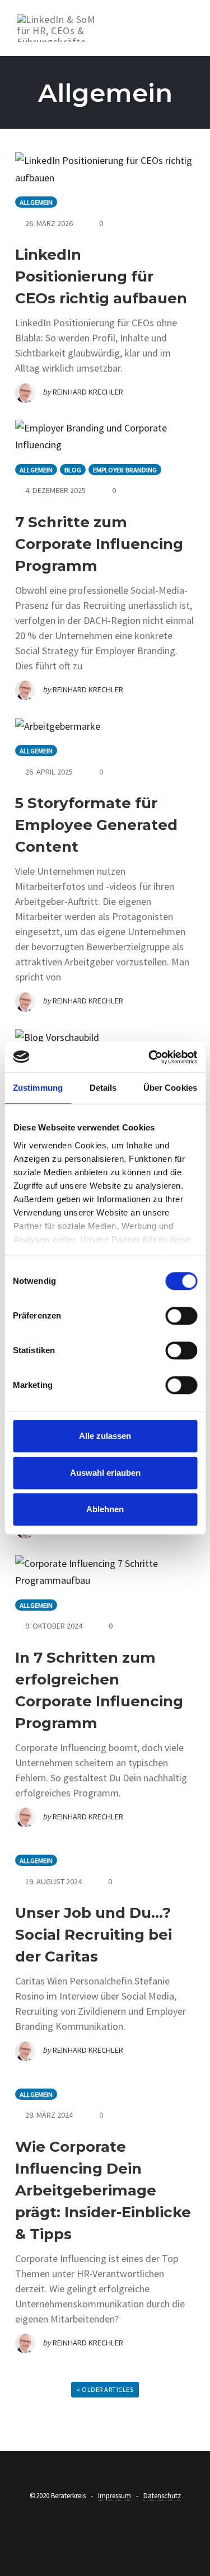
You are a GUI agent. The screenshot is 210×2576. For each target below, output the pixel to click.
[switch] (181, 1316)
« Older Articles (105, 2389)
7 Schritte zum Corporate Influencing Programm (99, 544)
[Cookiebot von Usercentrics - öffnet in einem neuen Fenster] (150, 1057)
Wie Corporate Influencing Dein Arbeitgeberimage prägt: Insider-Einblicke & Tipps (103, 2190)
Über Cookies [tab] (170, 1088)
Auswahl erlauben (105, 1473)
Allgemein (36, 202)
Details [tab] (103, 1088)
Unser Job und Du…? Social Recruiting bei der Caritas (94, 1935)
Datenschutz (162, 2496)
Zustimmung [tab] (38, 1088)
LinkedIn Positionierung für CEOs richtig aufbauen (101, 276)
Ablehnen (105, 1509)
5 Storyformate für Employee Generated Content (96, 825)
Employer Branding (125, 470)
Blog (73, 470)
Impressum (115, 2496)
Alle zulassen (105, 1436)
